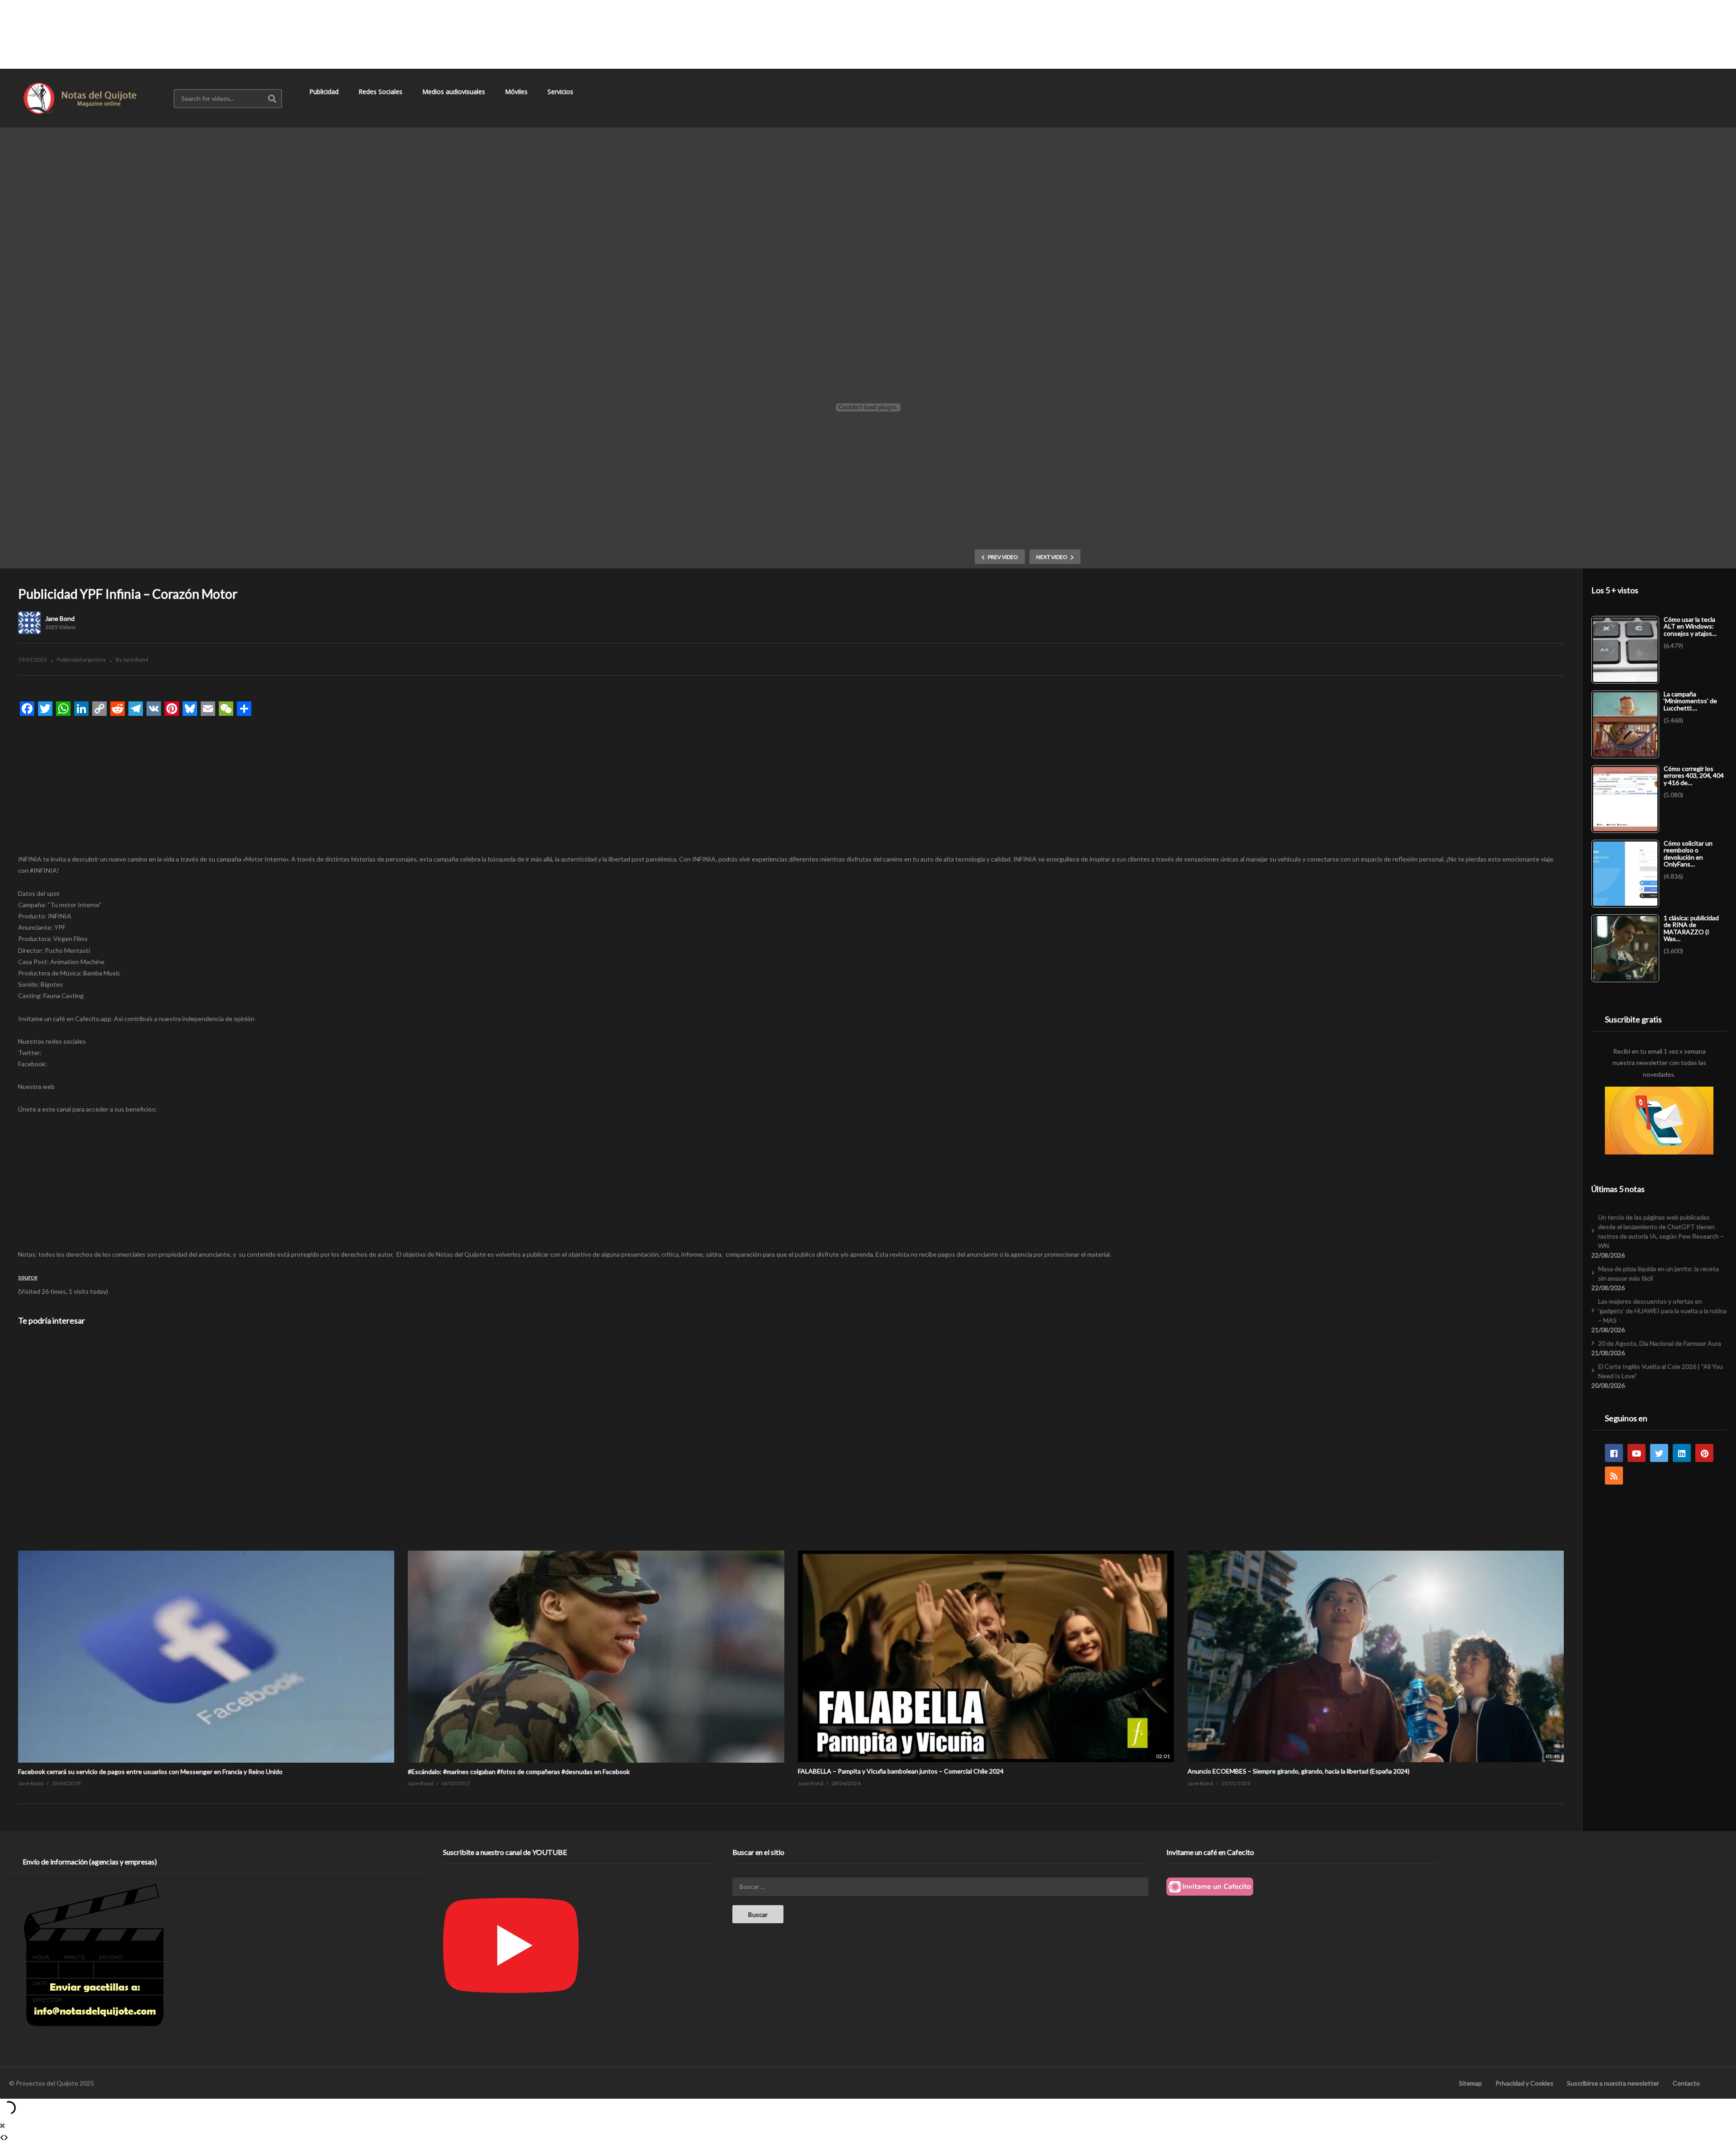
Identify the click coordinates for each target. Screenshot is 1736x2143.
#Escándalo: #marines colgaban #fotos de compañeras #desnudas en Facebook (519, 1772)
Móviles (517, 92)
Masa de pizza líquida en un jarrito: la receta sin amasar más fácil (1658, 1273)
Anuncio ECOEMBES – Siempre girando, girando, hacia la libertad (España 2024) (1299, 1771)
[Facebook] (1614, 1453)
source (28, 1277)
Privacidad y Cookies (1524, 2083)
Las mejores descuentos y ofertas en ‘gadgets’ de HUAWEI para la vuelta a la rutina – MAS (1662, 1311)
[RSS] (1614, 1476)
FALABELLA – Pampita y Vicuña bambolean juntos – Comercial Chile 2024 (901, 1771)
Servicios (561, 92)
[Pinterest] (1704, 1453)
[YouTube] (1637, 1453)
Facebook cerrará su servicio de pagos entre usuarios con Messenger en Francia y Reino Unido (150, 1772)
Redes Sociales (381, 92)
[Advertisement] (868, 34)
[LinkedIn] (1682, 1453)
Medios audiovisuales (455, 92)
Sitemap (1470, 2083)
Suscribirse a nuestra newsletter (1613, 2083)
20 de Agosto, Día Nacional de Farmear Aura (1660, 1343)
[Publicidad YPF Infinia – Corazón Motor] (206, 1551)
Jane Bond (60, 618)
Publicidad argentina (81, 660)
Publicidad (325, 92)
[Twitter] (1659, 1453)
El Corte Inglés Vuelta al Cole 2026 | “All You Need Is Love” (1661, 1371)
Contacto (1686, 2083)
